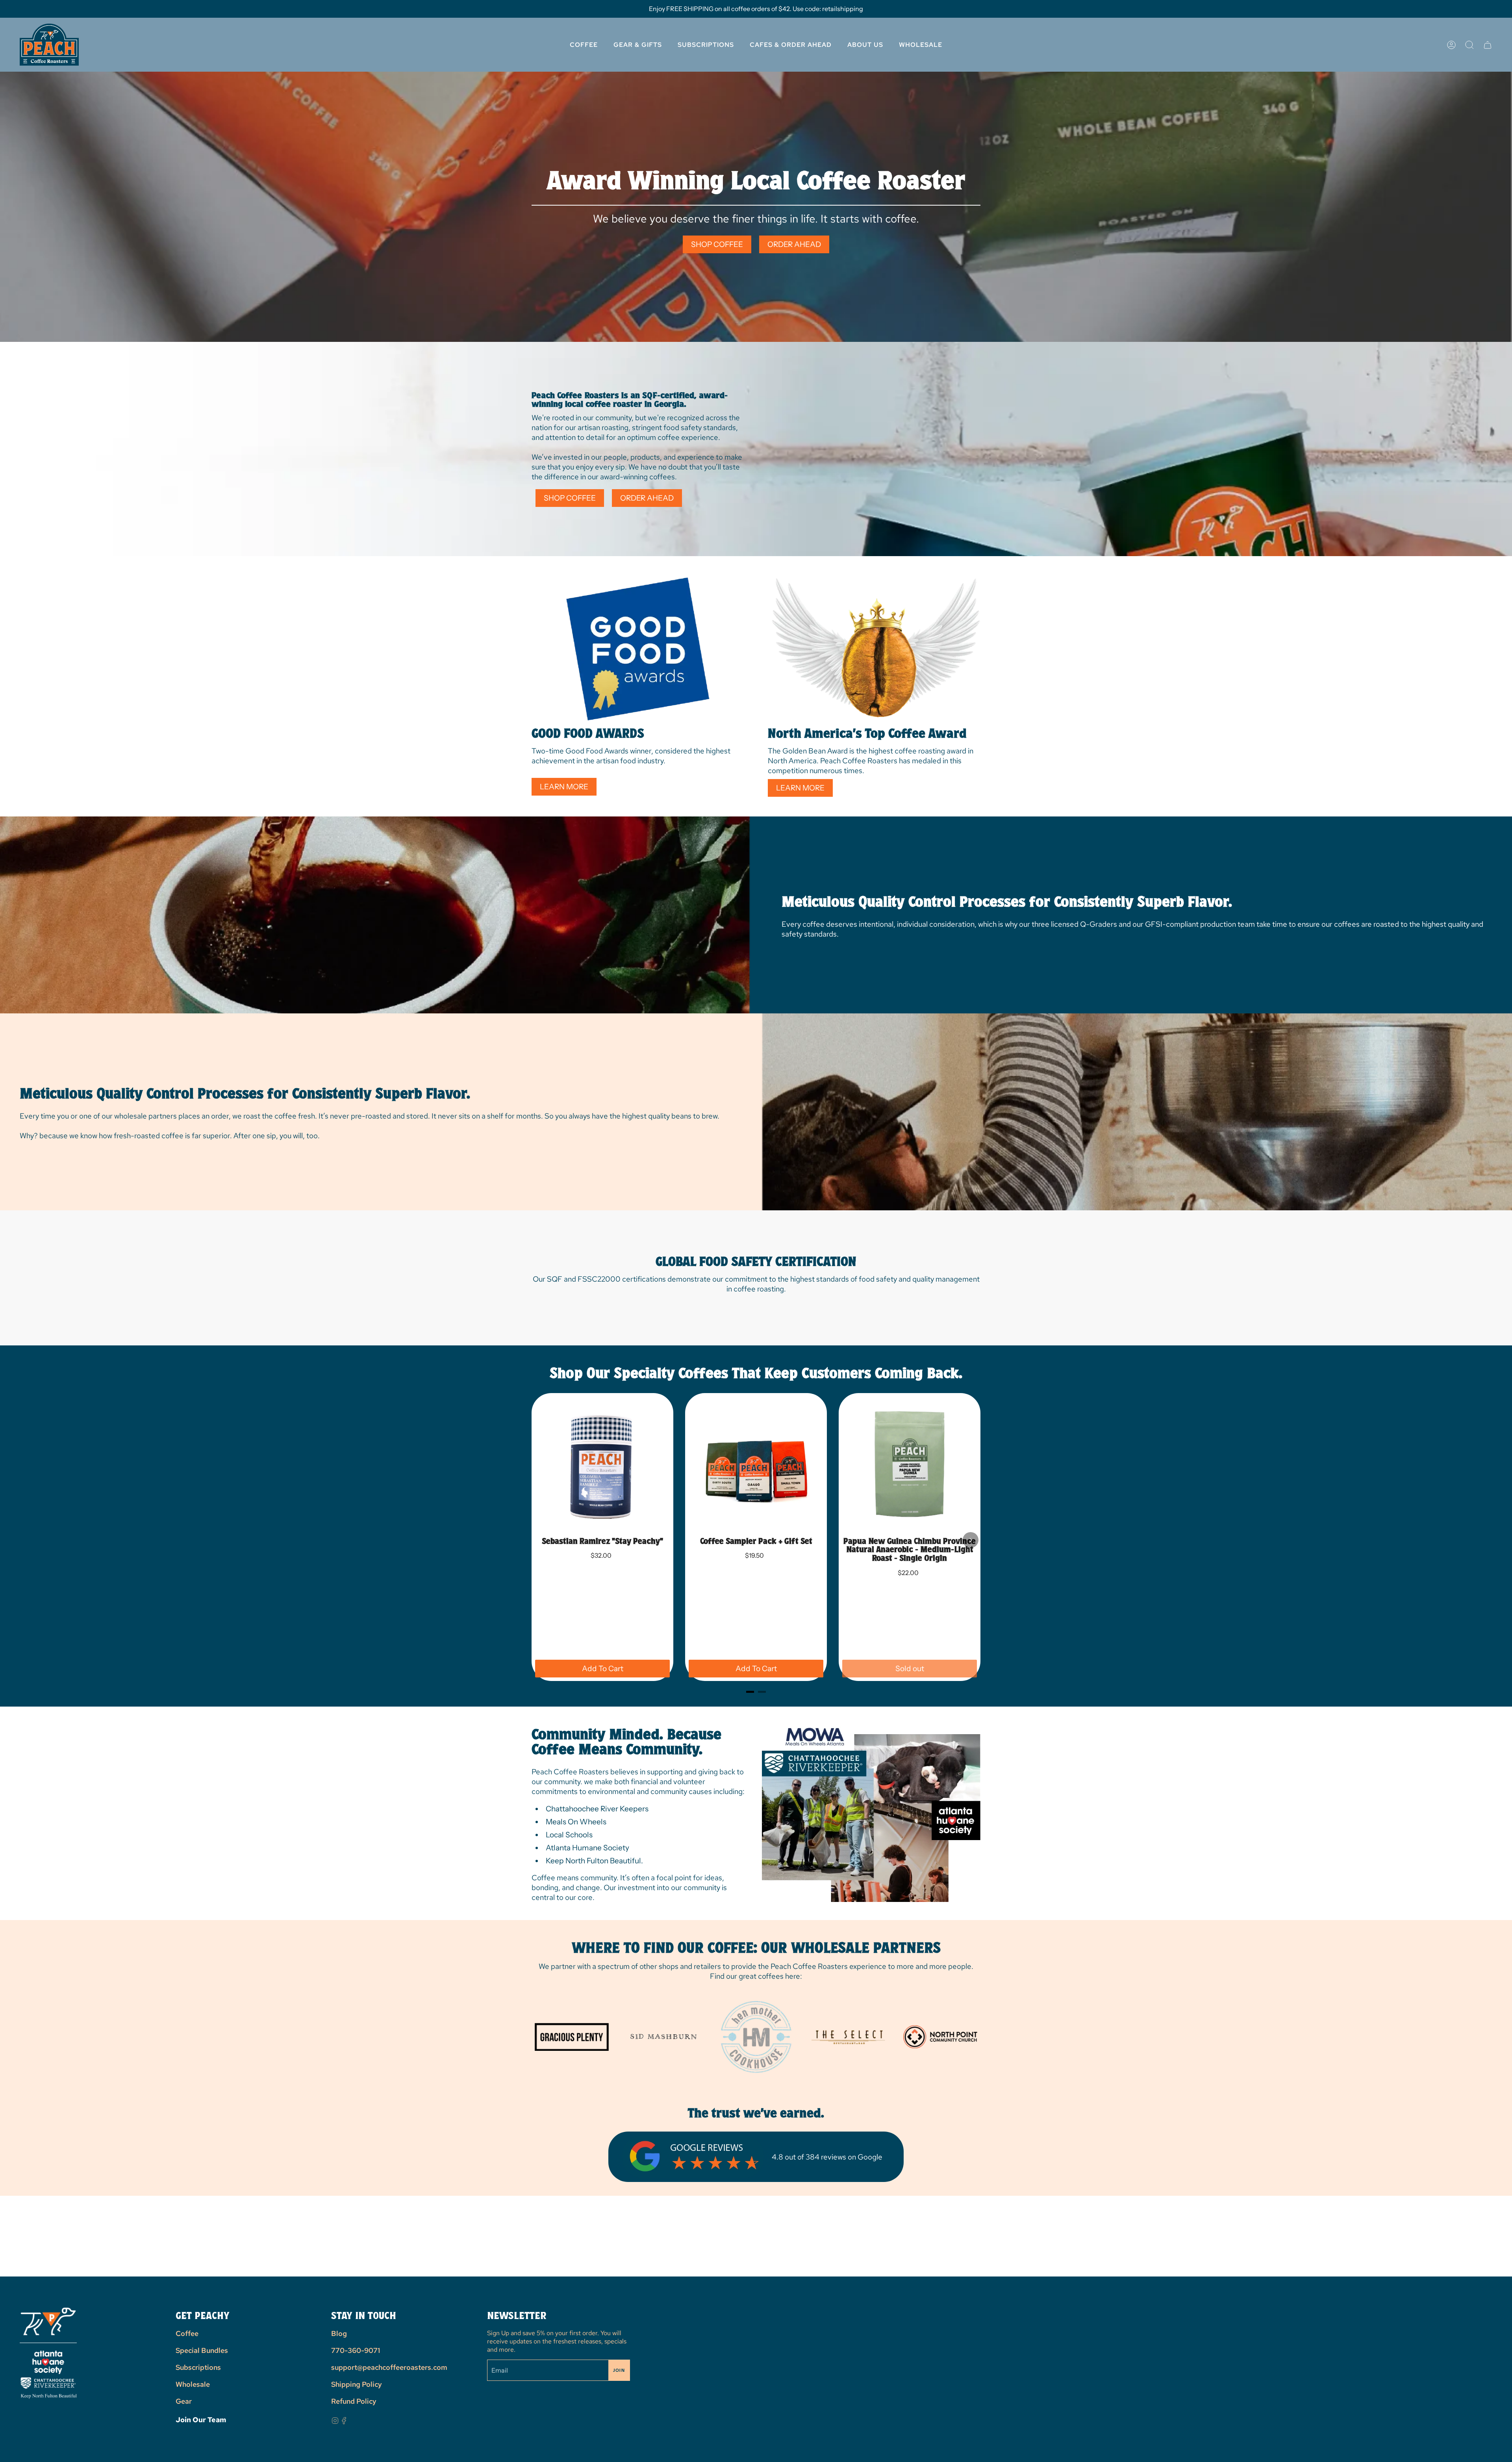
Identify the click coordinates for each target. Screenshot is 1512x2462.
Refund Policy (354, 2401)
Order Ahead (794, 244)
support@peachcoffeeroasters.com (389, 2367)
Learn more (564, 787)
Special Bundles (202, 2350)
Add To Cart (603, 1669)
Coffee (187, 2333)
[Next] (971, 1540)
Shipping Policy (357, 2384)
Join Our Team (201, 2420)
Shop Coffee (717, 244)
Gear (184, 2401)
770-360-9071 (356, 2350)
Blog (339, 2333)
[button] (865, 45)
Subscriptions (198, 2367)
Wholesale (193, 2384)
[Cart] (1488, 45)
